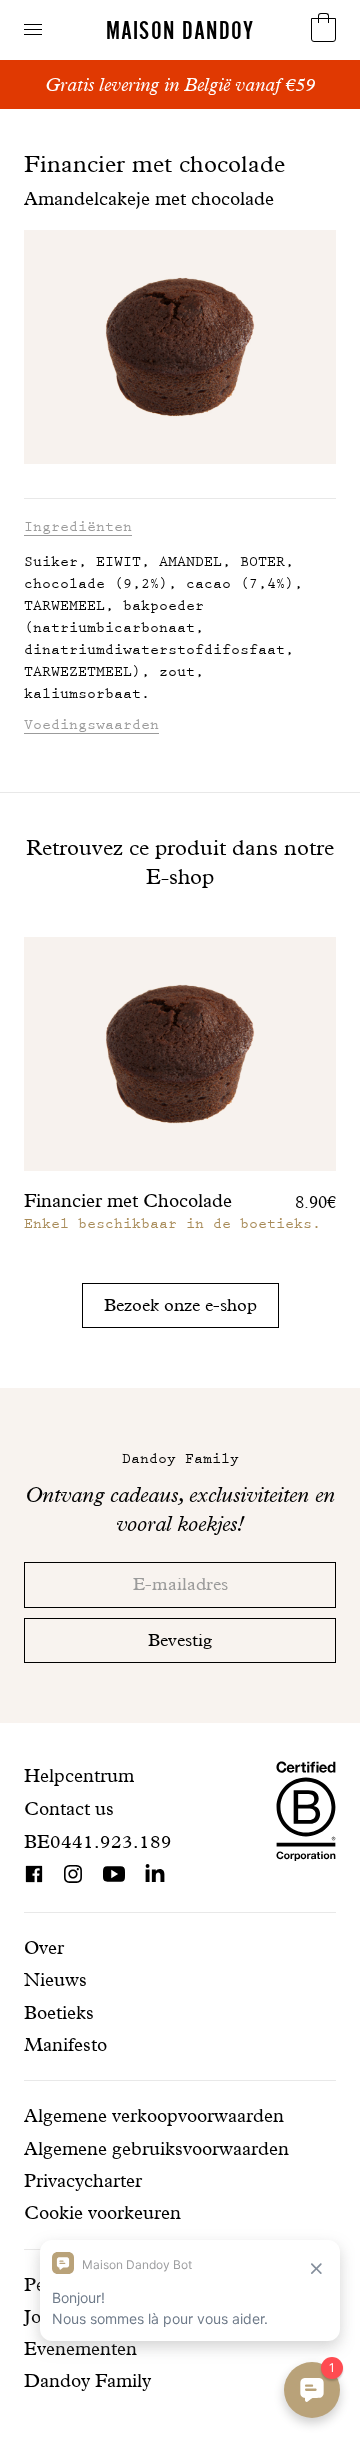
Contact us (69, 1808)
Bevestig (180, 1639)
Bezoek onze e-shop (180, 1304)
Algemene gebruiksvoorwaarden (156, 2148)
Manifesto (65, 2044)
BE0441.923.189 (98, 1841)
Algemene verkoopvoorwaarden (154, 2115)
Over (44, 1947)
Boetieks (59, 2012)
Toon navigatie (33, 29)
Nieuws (55, 1979)
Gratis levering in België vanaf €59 (180, 84)
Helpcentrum (79, 1775)
